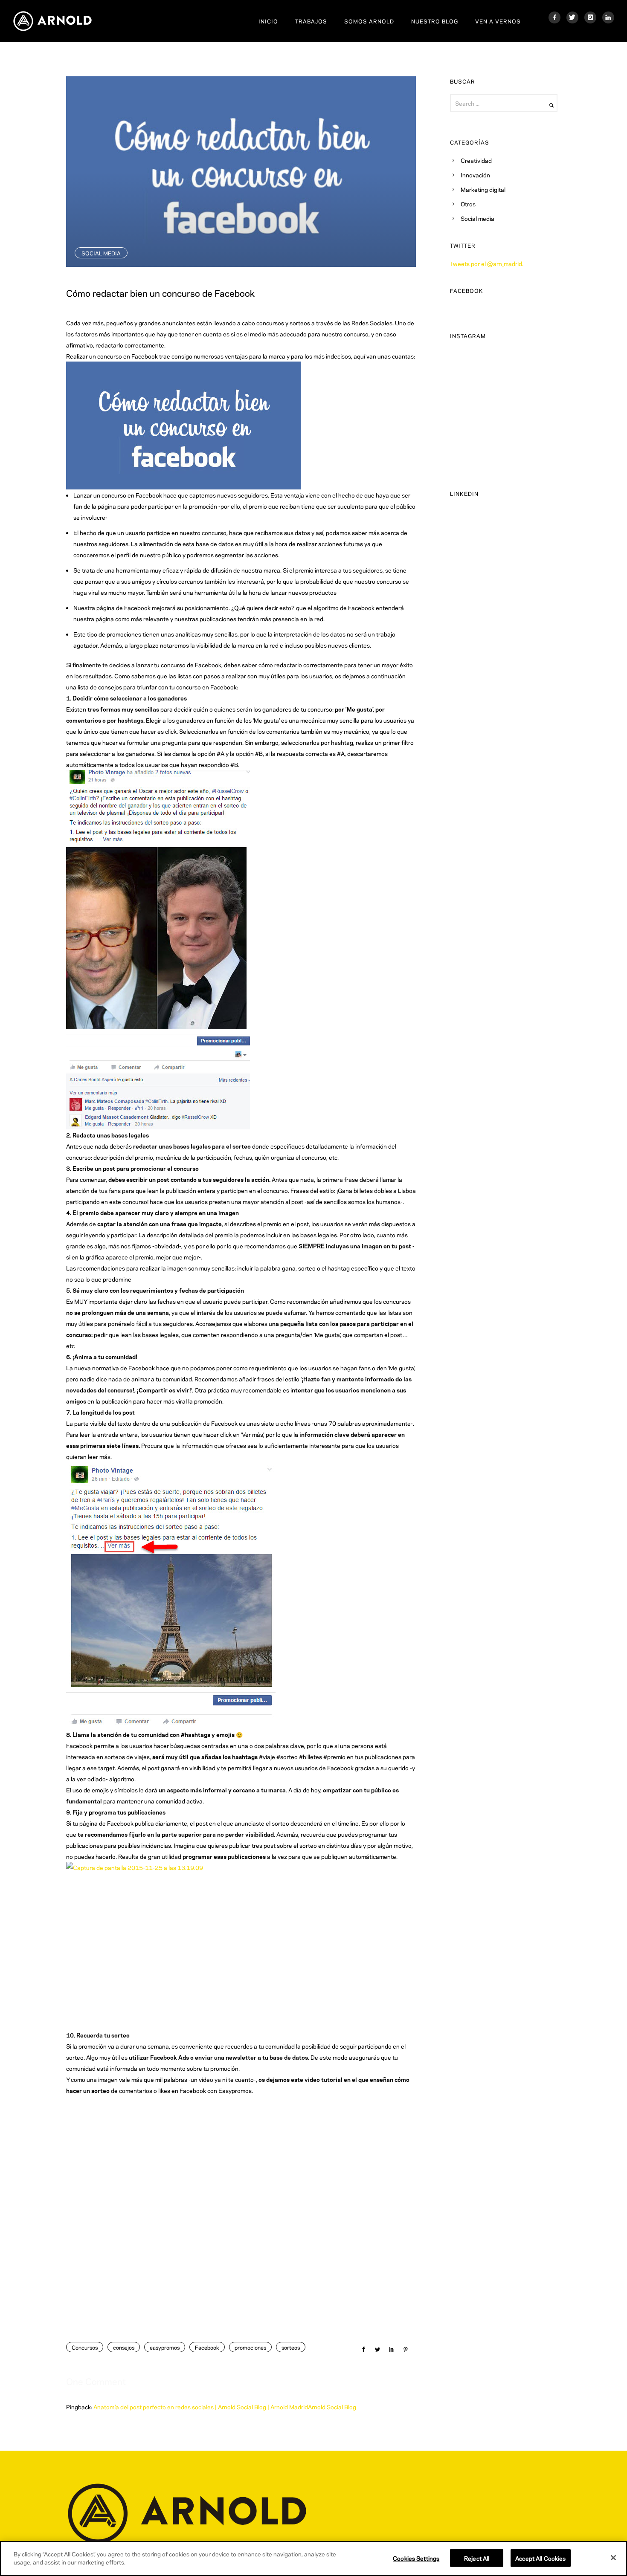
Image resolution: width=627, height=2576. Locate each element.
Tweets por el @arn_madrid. (487, 263)
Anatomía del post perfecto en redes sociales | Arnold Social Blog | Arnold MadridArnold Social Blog (225, 2407)
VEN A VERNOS (498, 21)
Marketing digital (483, 189)
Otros (468, 204)
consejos (124, 2347)
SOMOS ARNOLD (369, 21)
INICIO (268, 21)
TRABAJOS (311, 21)
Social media (101, 253)
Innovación (475, 175)
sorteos (291, 2347)
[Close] (613, 2558)
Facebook (207, 2347)
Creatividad (476, 160)
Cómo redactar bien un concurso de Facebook (160, 292)
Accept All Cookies (540, 2558)
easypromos (165, 2347)
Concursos (85, 2347)
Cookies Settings (416, 2558)
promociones (250, 2347)
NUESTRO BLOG (435, 21)
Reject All (477, 2558)
